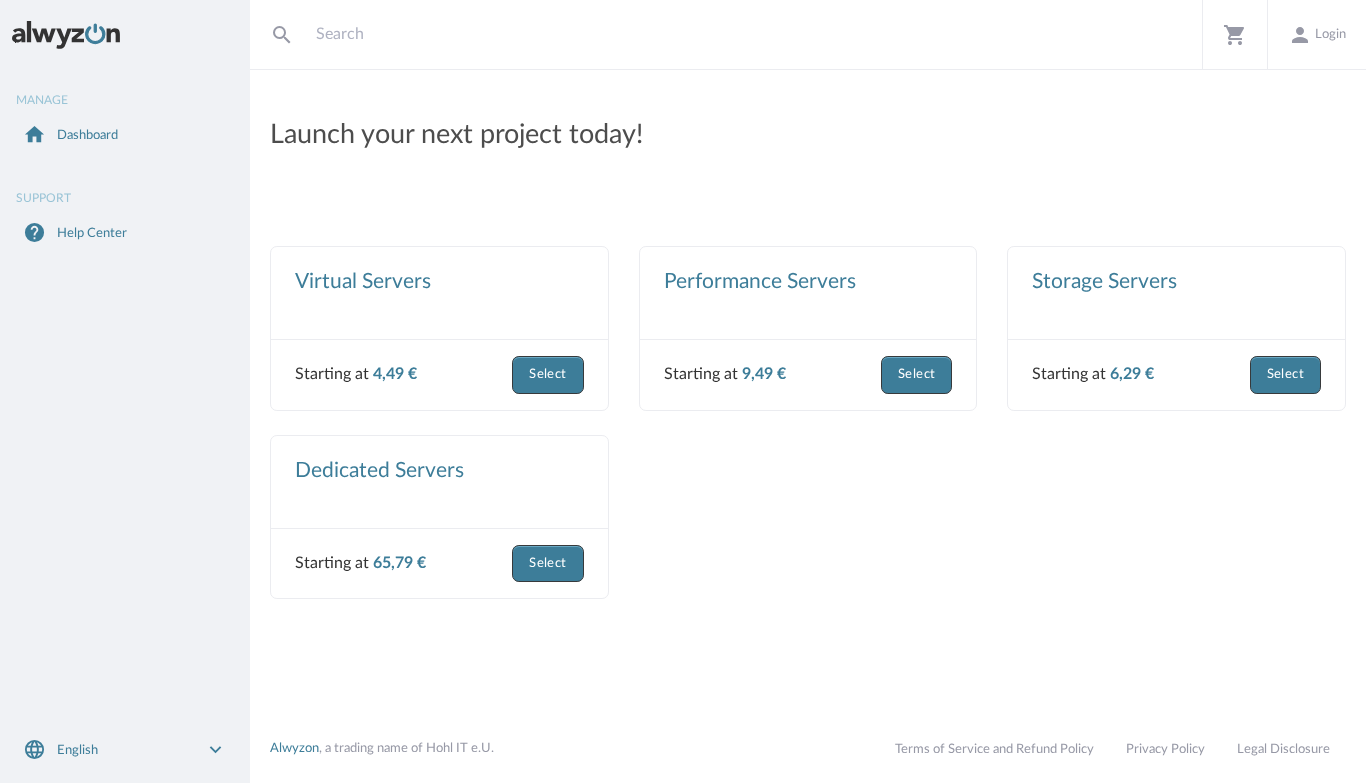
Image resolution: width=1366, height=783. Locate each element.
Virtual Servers (363, 281)
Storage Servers (1104, 281)
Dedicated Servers (379, 470)
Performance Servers (760, 281)
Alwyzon (294, 748)
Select (547, 374)
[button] (1234, 34)
